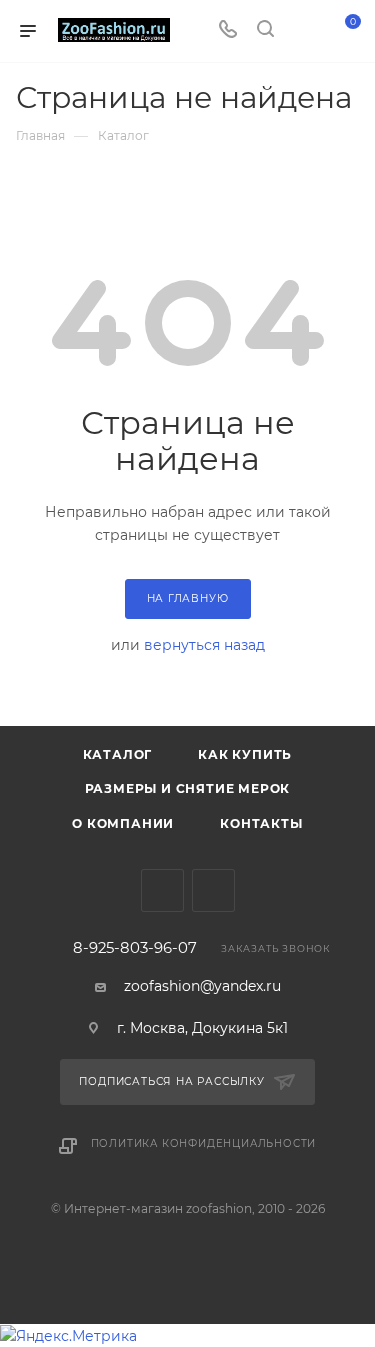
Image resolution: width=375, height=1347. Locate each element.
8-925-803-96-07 (135, 948)
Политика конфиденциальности (204, 1143)
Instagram (213, 890)
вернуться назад (204, 645)
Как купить (245, 754)
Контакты (261, 823)
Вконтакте (162, 890)
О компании (123, 823)
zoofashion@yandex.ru (202, 986)
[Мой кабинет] (303, 31)
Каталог (118, 754)
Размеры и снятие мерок (188, 788)
